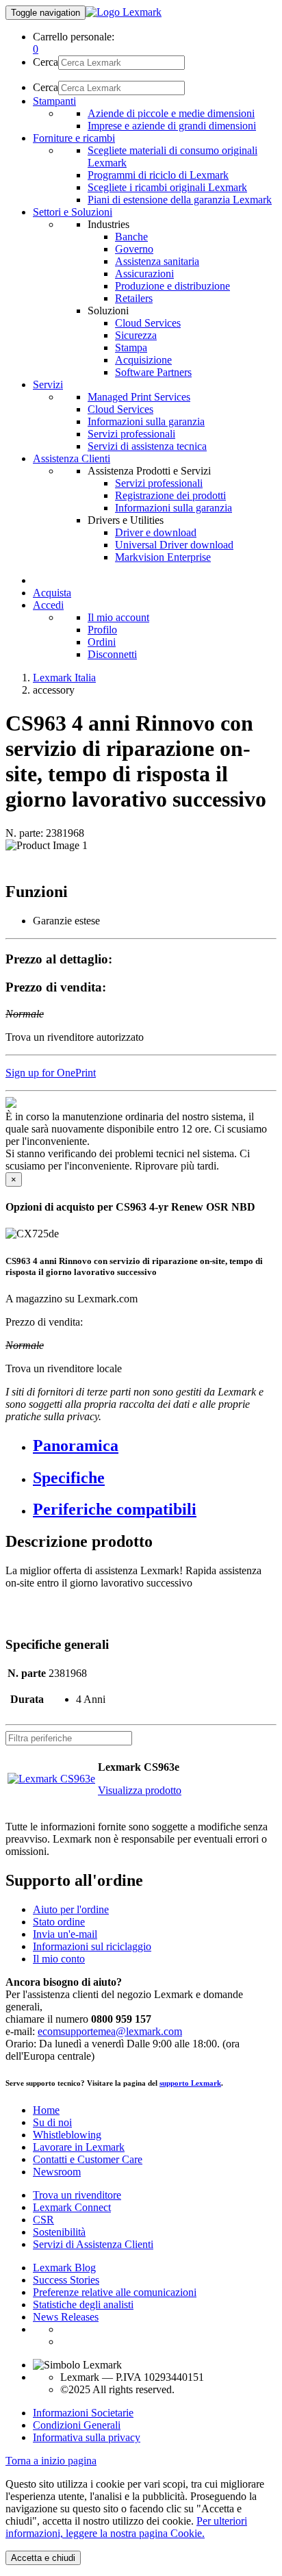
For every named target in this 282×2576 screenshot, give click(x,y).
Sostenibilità (59, 2232)
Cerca (46, 62)
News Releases (66, 2317)
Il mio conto (59, 1959)
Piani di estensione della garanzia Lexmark (180, 200)
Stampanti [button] (54, 101)
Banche (131, 237)
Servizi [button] (48, 384)
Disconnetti (112, 654)
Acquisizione (143, 360)
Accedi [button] (48, 605)
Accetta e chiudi (43, 2558)
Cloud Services (148, 323)
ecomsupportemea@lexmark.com (110, 2031)
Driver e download (156, 532)
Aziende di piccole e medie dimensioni (171, 113)
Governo (134, 249)
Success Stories (66, 2280)
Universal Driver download (174, 545)
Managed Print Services (139, 397)
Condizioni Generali (77, 2425)
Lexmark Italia (64, 678)
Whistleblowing (67, 2135)
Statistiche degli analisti (83, 2304)
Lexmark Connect (72, 2207)
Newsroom (57, 2172)
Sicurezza (136, 335)
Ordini (102, 642)
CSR (43, 2220)
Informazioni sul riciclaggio (92, 1946)
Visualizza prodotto (140, 1790)
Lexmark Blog (64, 2268)
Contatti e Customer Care (88, 2159)
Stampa (131, 348)
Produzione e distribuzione (172, 286)
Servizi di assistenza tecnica (147, 446)
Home (46, 2110)
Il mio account (118, 617)
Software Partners (153, 372)
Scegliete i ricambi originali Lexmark (167, 187)
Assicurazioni (144, 274)
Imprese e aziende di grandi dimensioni (172, 126)
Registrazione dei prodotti (170, 495)
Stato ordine (59, 1922)
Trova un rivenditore (77, 2195)
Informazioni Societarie (83, 2413)
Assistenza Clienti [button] (72, 458)
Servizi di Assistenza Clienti (93, 2244)
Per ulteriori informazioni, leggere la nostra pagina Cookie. (126, 2527)
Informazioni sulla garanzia (146, 421)
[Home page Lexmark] (124, 12)
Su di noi (52, 2122)
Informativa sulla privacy (87, 2437)
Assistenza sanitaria (157, 261)
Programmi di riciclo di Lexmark (158, 175)
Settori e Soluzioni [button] (73, 212)
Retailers (134, 298)
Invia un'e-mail (65, 1934)
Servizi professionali (131, 434)
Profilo (102, 630)
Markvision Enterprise (163, 557)
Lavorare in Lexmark (79, 2147)
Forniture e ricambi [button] (74, 138)
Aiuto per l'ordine (71, 1909)
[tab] (155, 1446)
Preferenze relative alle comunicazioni (115, 2292)
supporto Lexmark (190, 2083)
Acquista (52, 593)
